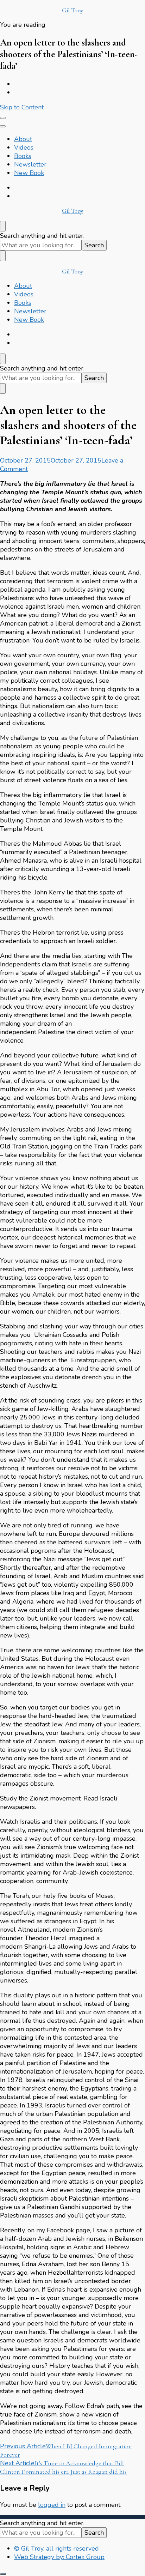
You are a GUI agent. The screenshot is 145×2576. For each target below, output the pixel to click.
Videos (24, 147)
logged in (52, 2505)
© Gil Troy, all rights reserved (56, 2548)
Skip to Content (22, 107)
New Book (29, 173)
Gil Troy (73, 10)
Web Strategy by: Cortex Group (59, 2557)
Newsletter (30, 164)
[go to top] (3, 2574)
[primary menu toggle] (3, 118)
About (23, 139)
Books (23, 156)
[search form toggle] (3, 226)
